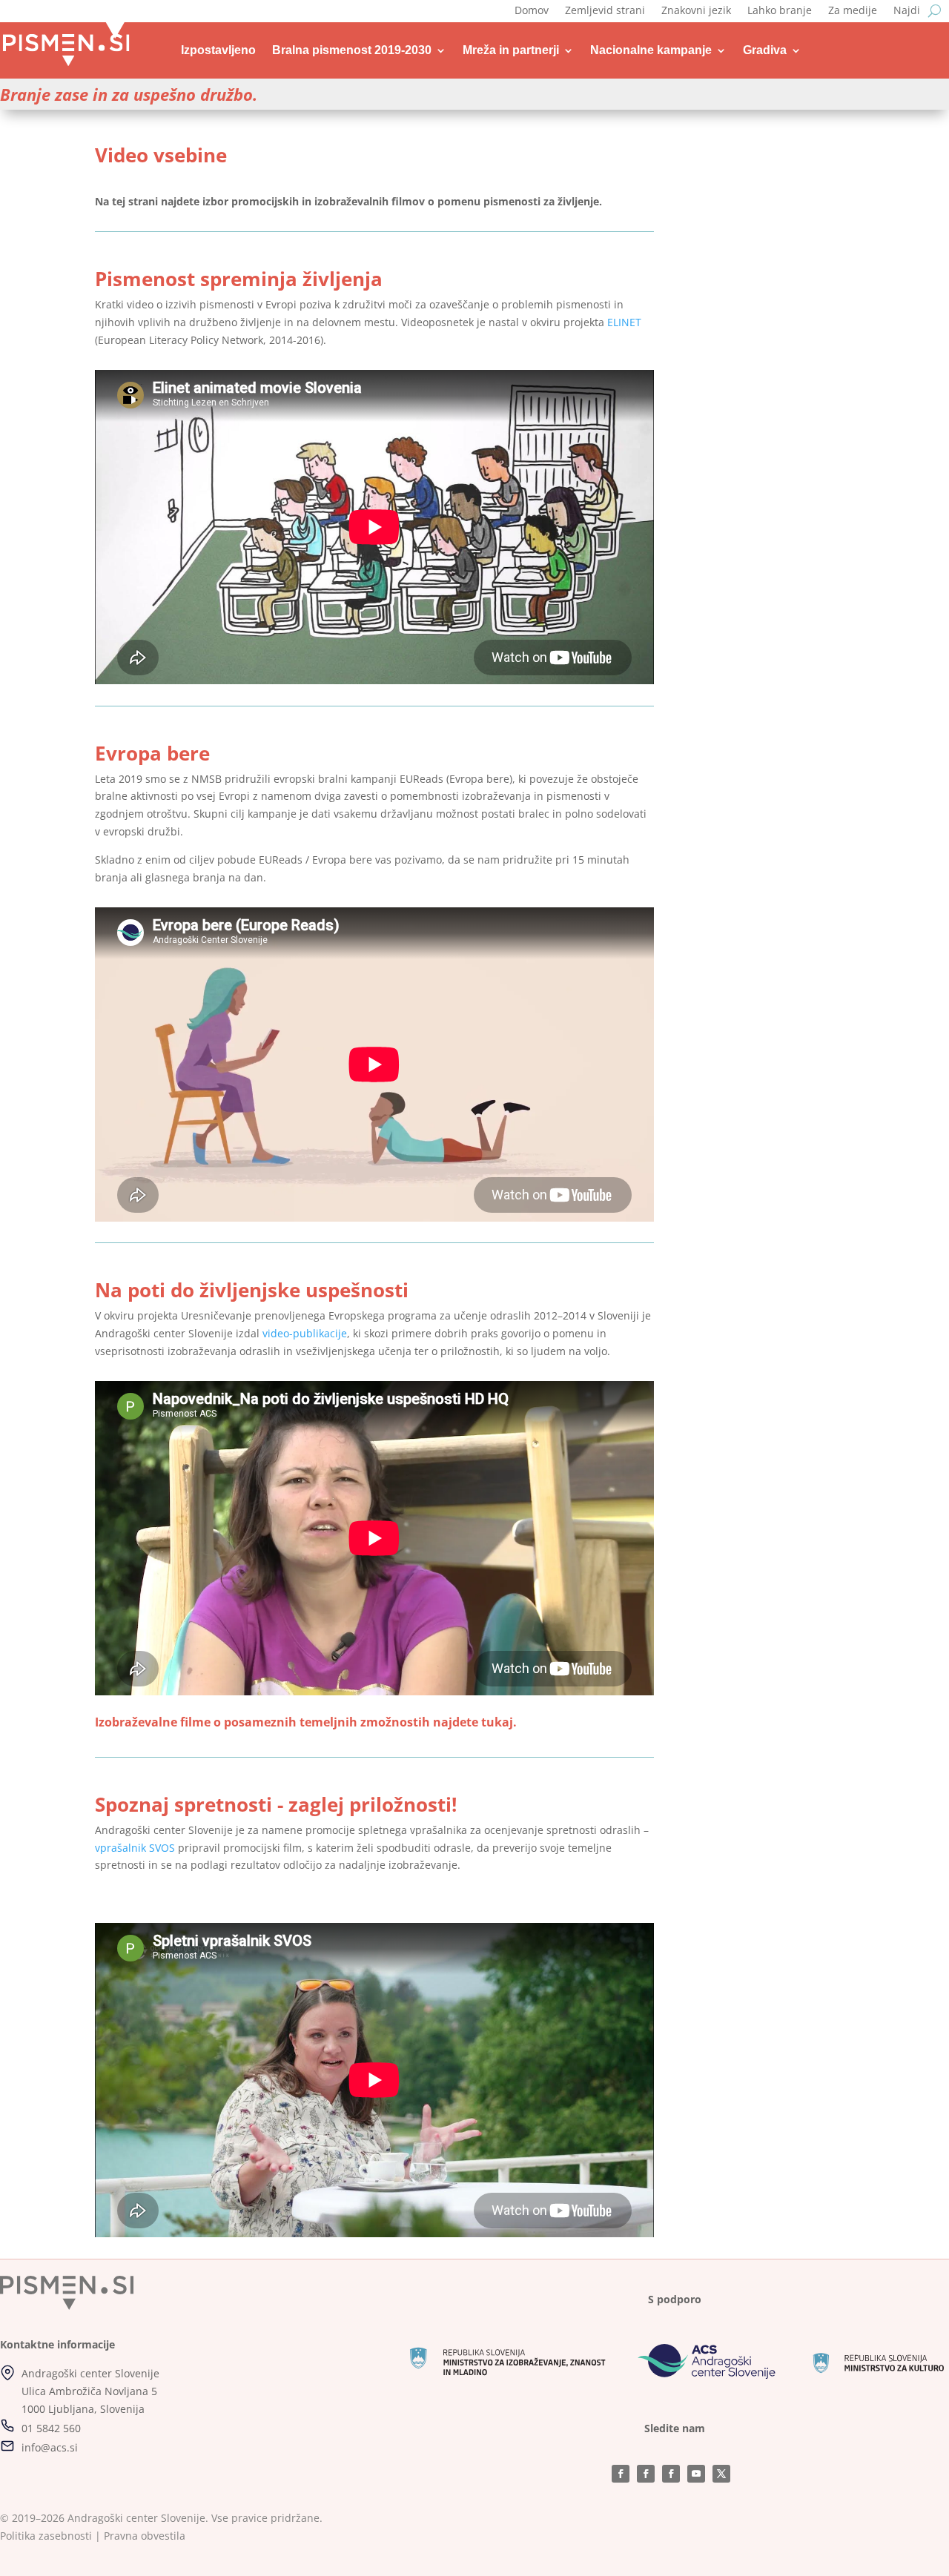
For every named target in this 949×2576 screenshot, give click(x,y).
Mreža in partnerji (511, 50)
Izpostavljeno (218, 50)
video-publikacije (305, 1333)
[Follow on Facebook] (621, 2474)
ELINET (624, 322)
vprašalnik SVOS (135, 1848)
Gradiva (765, 50)
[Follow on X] (721, 2474)
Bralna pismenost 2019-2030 (352, 50)
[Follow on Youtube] (696, 2474)
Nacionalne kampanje (651, 50)
